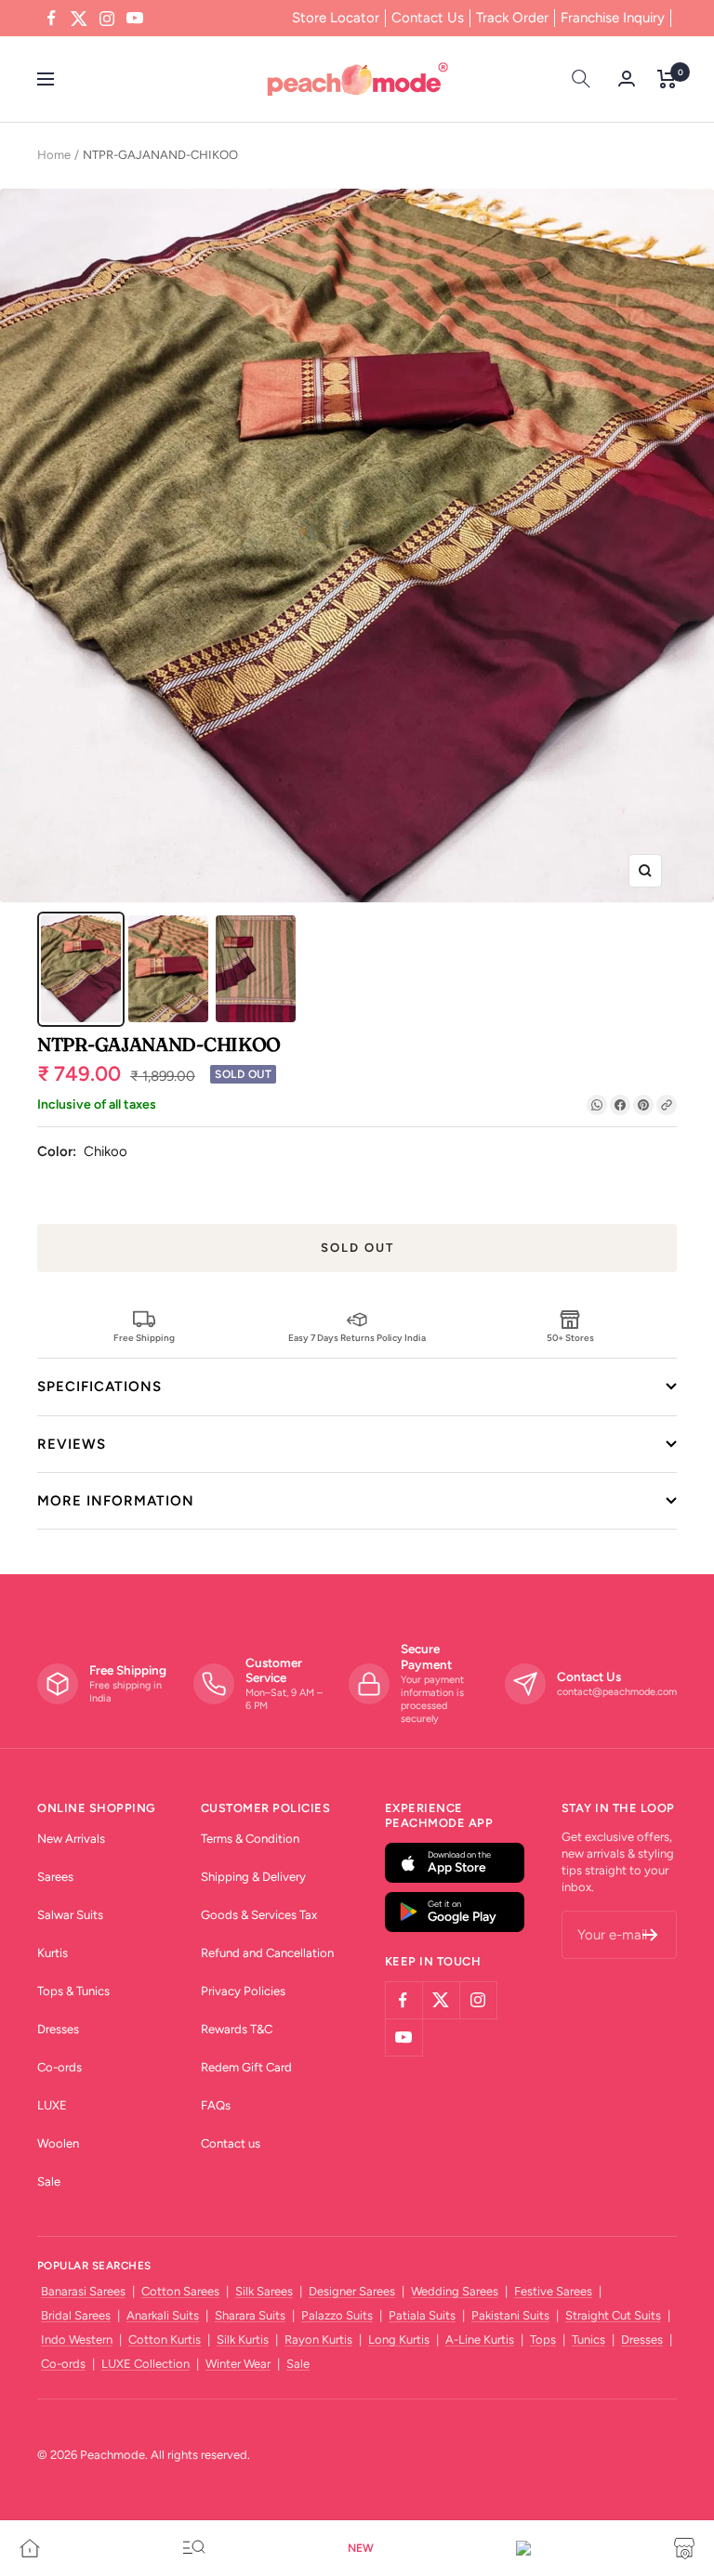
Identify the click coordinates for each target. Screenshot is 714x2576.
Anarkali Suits (163, 2315)
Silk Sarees (264, 2291)
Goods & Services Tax (259, 1915)
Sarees (55, 1877)
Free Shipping (144, 1337)
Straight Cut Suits (613, 2315)
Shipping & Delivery (253, 1877)
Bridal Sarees (76, 2315)
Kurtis (53, 1953)
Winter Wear (238, 2364)
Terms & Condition (250, 1839)
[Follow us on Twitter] (79, 19)
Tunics (588, 2339)
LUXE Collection (145, 2364)
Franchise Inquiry (613, 18)
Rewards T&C (237, 2029)
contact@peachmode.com (617, 1692)
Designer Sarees (352, 2291)
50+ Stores (570, 1337)
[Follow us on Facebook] (51, 19)
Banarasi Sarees (83, 2291)
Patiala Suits (422, 2315)
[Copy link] (667, 1105)
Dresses (58, 2029)
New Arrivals (71, 1839)
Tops (543, 2339)
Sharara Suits (250, 2315)
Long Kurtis (399, 2339)
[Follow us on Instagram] (107, 19)
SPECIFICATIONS (99, 1387)
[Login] (627, 79)
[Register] (650, 1935)
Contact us (231, 2143)
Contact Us (428, 18)
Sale (49, 2182)
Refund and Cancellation (267, 1953)
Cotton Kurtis (165, 2339)
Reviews (72, 1444)
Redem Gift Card (246, 2067)
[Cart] (667, 79)
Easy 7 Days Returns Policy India (357, 1337)
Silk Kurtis (243, 2339)
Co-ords (59, 2067)
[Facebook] (620, 1105)
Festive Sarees (553, 2291)
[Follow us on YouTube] (135, 19)
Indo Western (77, 2339)
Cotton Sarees (180, 2291)
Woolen (58, 2143)
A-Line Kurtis (480, 2339)
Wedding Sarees (455, 2291)
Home (54, 155)
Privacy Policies (243, 1991)
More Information (116, 1501)
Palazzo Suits (337, 2315)
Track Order (512, 18)
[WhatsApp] (597, 1105)
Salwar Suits (70, 1915)
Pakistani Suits (510, 2315)
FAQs (216, 2105)
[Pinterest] (643, 1105)
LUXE (52, 2105)
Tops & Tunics (73, 1991)
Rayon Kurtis (318, 2339)
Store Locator (336, 18)
